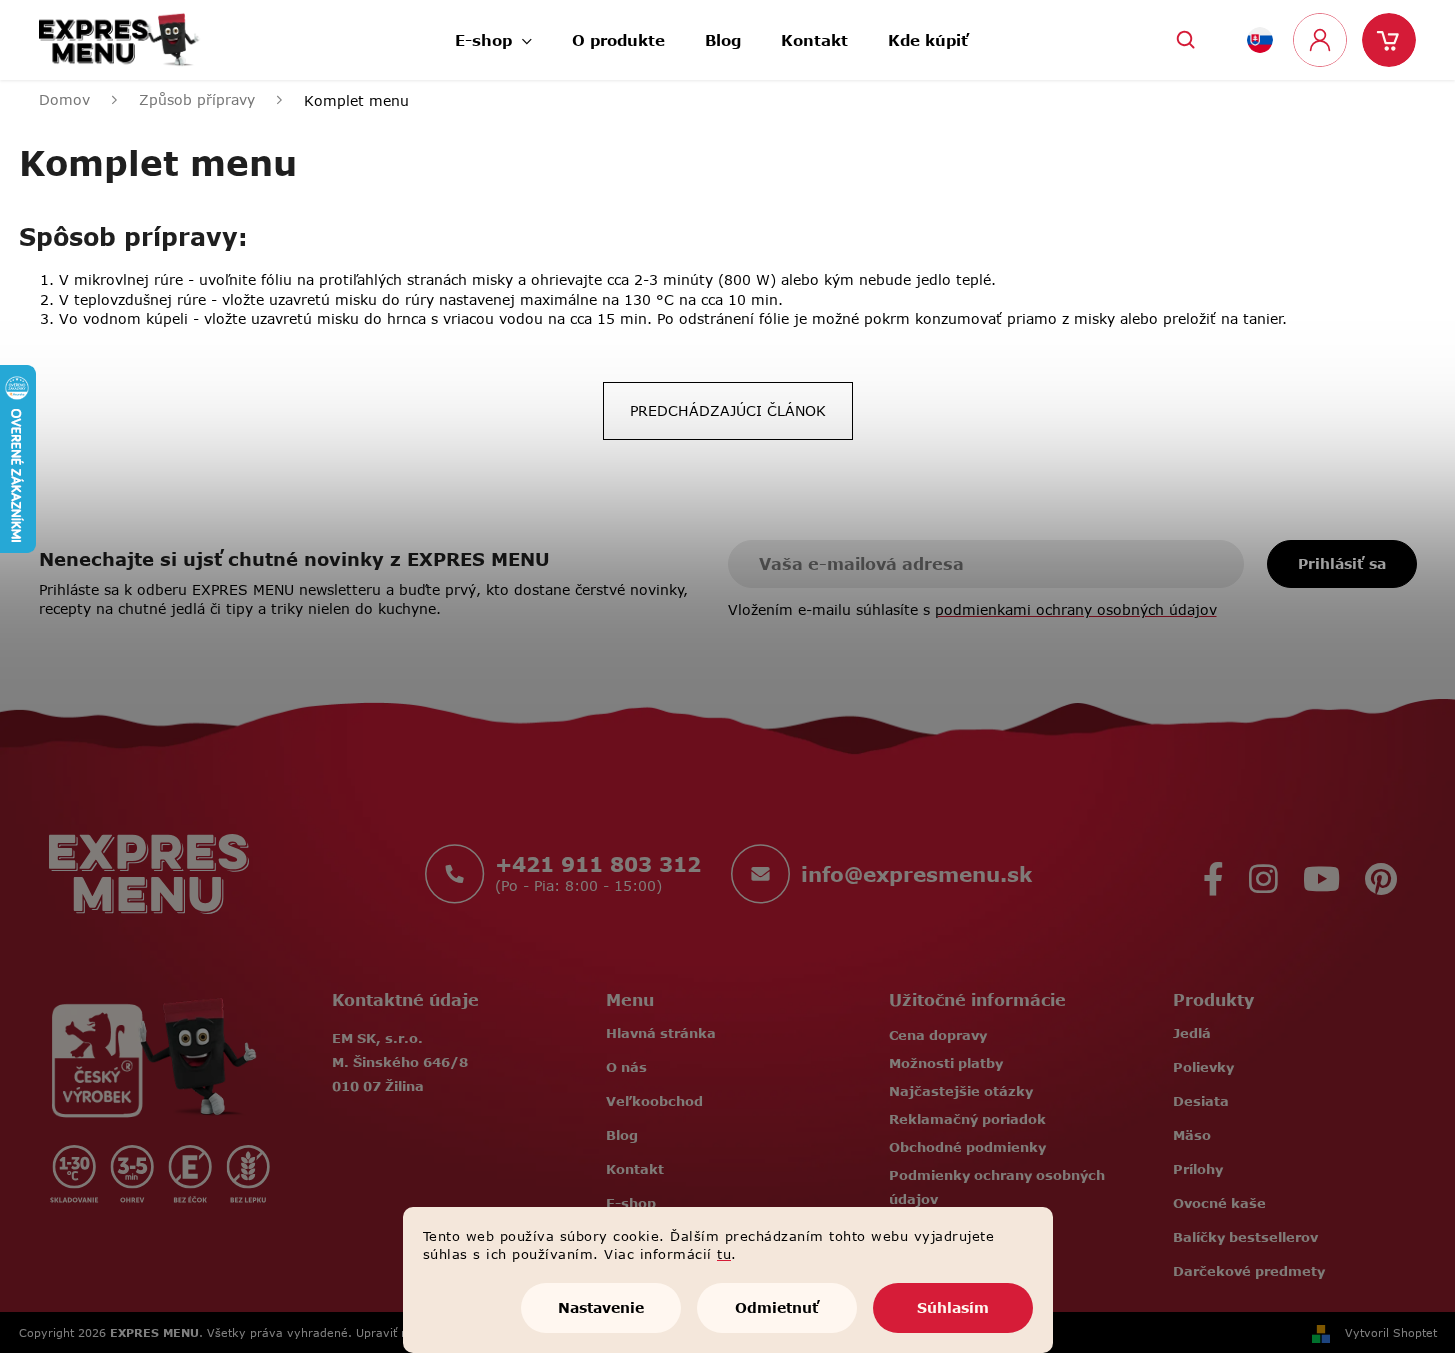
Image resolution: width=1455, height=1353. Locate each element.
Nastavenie (601, 1307)
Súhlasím (953, 1307)
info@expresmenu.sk (916, 874)
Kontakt (635, 1169)
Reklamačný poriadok (967, 1119)
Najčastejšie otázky (961, 1091)
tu (724, 1254)
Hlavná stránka (661, 1033)
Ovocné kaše (1219, 1203)
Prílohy (1198, 1169)
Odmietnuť (777, 1307)
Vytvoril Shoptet (1391, 1332)
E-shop (631, 1203)
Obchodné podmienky (967, 1147)
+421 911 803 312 (598, 864)
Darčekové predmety (1249, 1271)
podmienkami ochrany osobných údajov (1076, 609)
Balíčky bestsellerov (1245, 1237)
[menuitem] (493, 34)
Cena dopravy (938, 1035)
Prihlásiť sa (1342, 563)
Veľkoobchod (654, 1101)
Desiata (1201, 1101)
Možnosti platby (946, 1063)
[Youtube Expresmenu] (1321, 873)
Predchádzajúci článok (728, 410)
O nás (626, 1067)
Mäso (1192, 1135)
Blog (622, 1135)
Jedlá (1192, 1033)
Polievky (1203, 1067)
